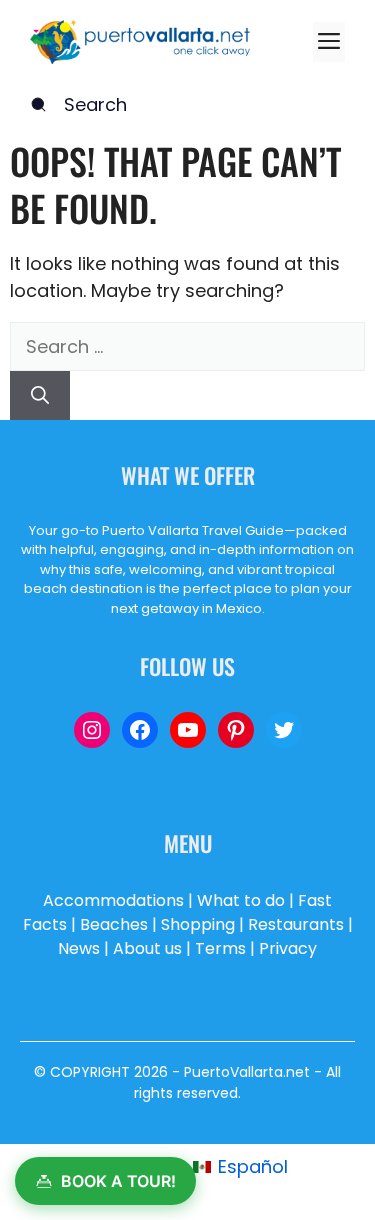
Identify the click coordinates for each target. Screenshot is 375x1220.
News (79, 948)
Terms (220, 948)
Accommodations (113, 900)
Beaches (114, 924)
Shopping (198, 924)
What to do (241, 900)
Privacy (288, 948)
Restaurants (296, 924)
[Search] (40, 395)
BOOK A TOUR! (118, 1181)
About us (147, 948)
